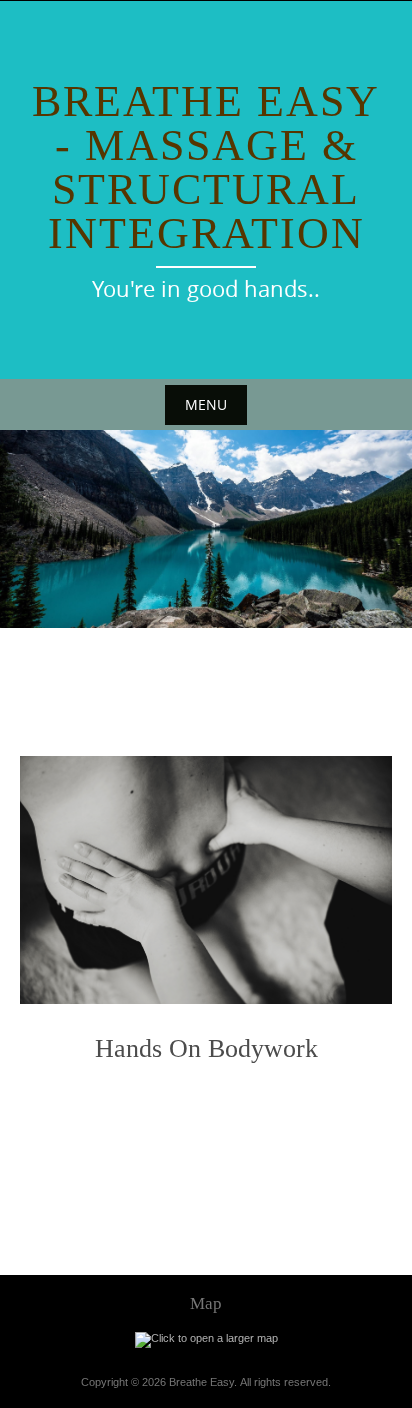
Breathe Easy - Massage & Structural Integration (206, 167)
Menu (206, 404)
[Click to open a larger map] (206, 1339)
